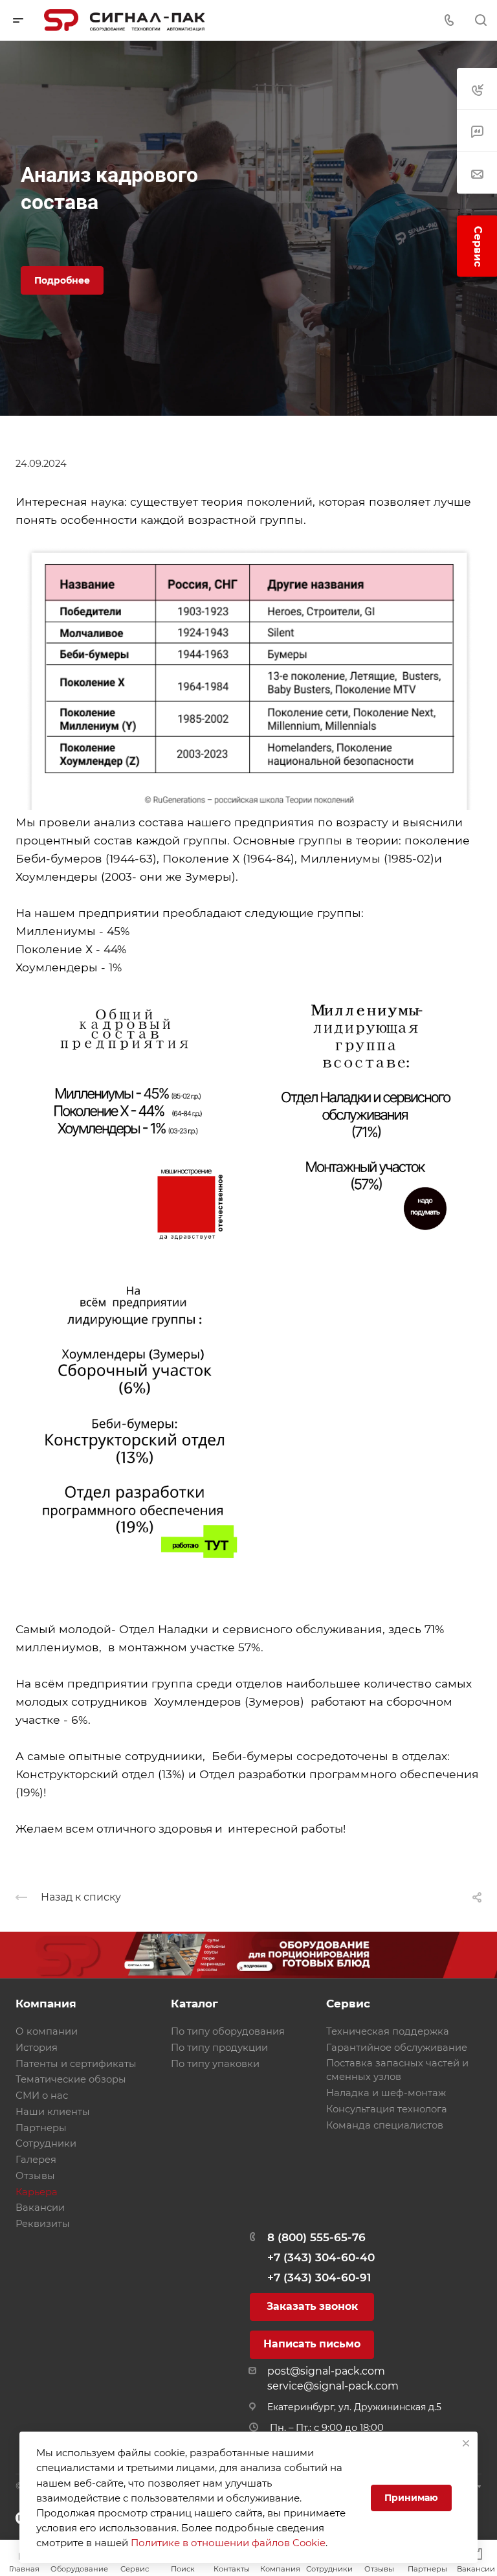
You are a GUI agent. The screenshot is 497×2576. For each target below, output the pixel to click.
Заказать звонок (312, 2306)
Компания (46, 2004)
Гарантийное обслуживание (397, 2048)
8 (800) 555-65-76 (316, 2237)
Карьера (37, 2192)
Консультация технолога (387, 2109)
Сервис (348, 2004)
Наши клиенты (53, 2112)
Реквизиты (43, 2224)
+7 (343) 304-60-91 (319, 2277)
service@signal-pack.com (333, 2386)
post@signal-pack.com (326, 2371)
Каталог (194, 2004)
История (37, 2048)
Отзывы (35, 2176)
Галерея (36, 2160)
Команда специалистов (385, 2125)
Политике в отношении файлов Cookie (228, 2543)
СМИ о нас (42, 2096)
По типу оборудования (228, 2031)
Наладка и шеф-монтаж (386, 2093)
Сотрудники (46, 2143)
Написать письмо (312, 2344)
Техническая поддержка (388, 2031)
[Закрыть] (466, 2443)
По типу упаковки (215, 2064)
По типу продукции (219, 2048)
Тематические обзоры (71, 2079)
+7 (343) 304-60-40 (321, 2257)
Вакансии (40, 2208)
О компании (47, 2031)
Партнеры (41, 2128)
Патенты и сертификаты (76, 2064)
